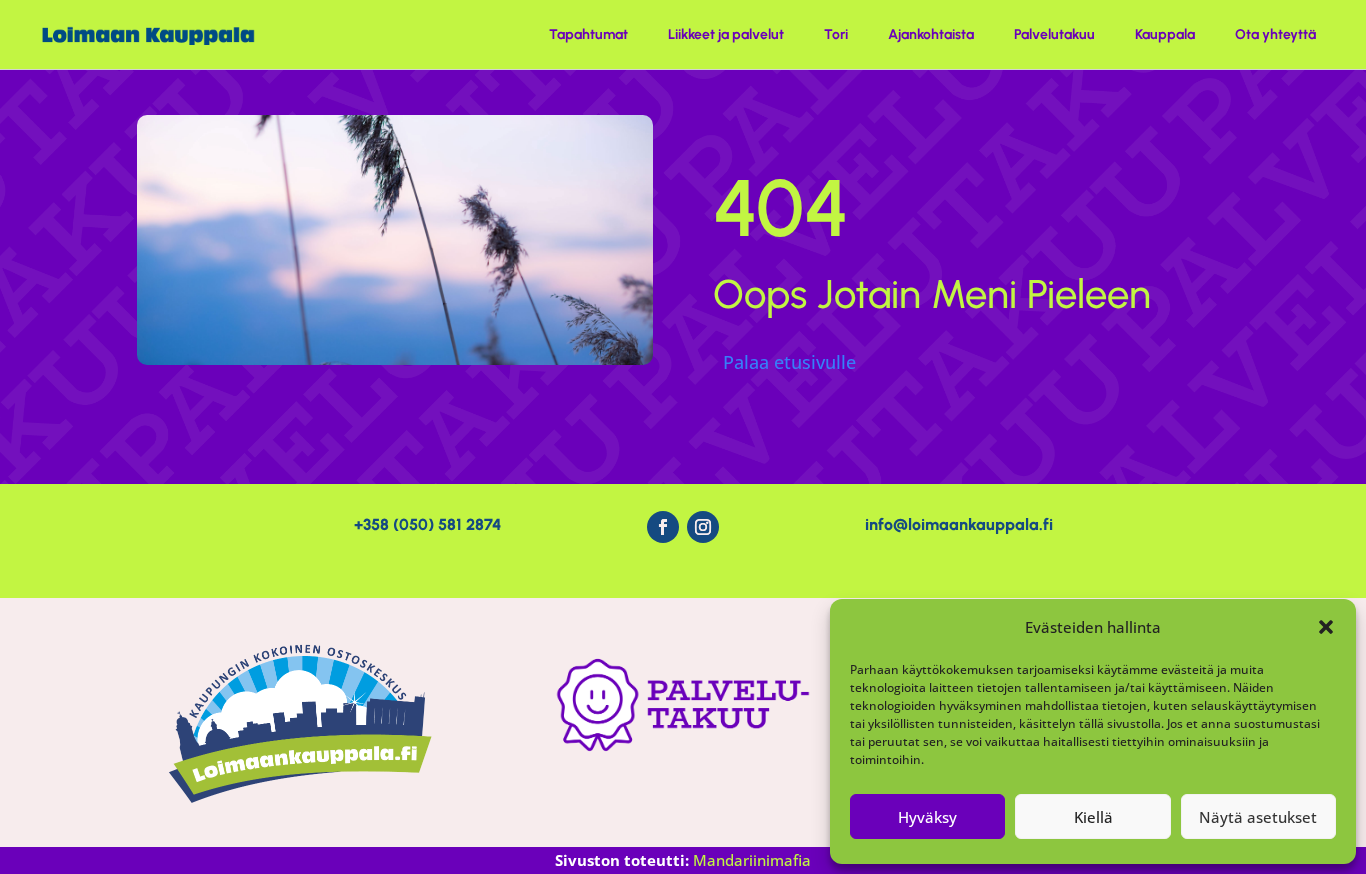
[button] (1326, 627)
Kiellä (1093, 817)
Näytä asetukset (1258, 817)
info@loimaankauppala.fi (959, 524)
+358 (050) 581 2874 (427, 524)
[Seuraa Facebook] (663, 527)
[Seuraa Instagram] (703, 527)
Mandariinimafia (752, 860)
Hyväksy (927, 817)
